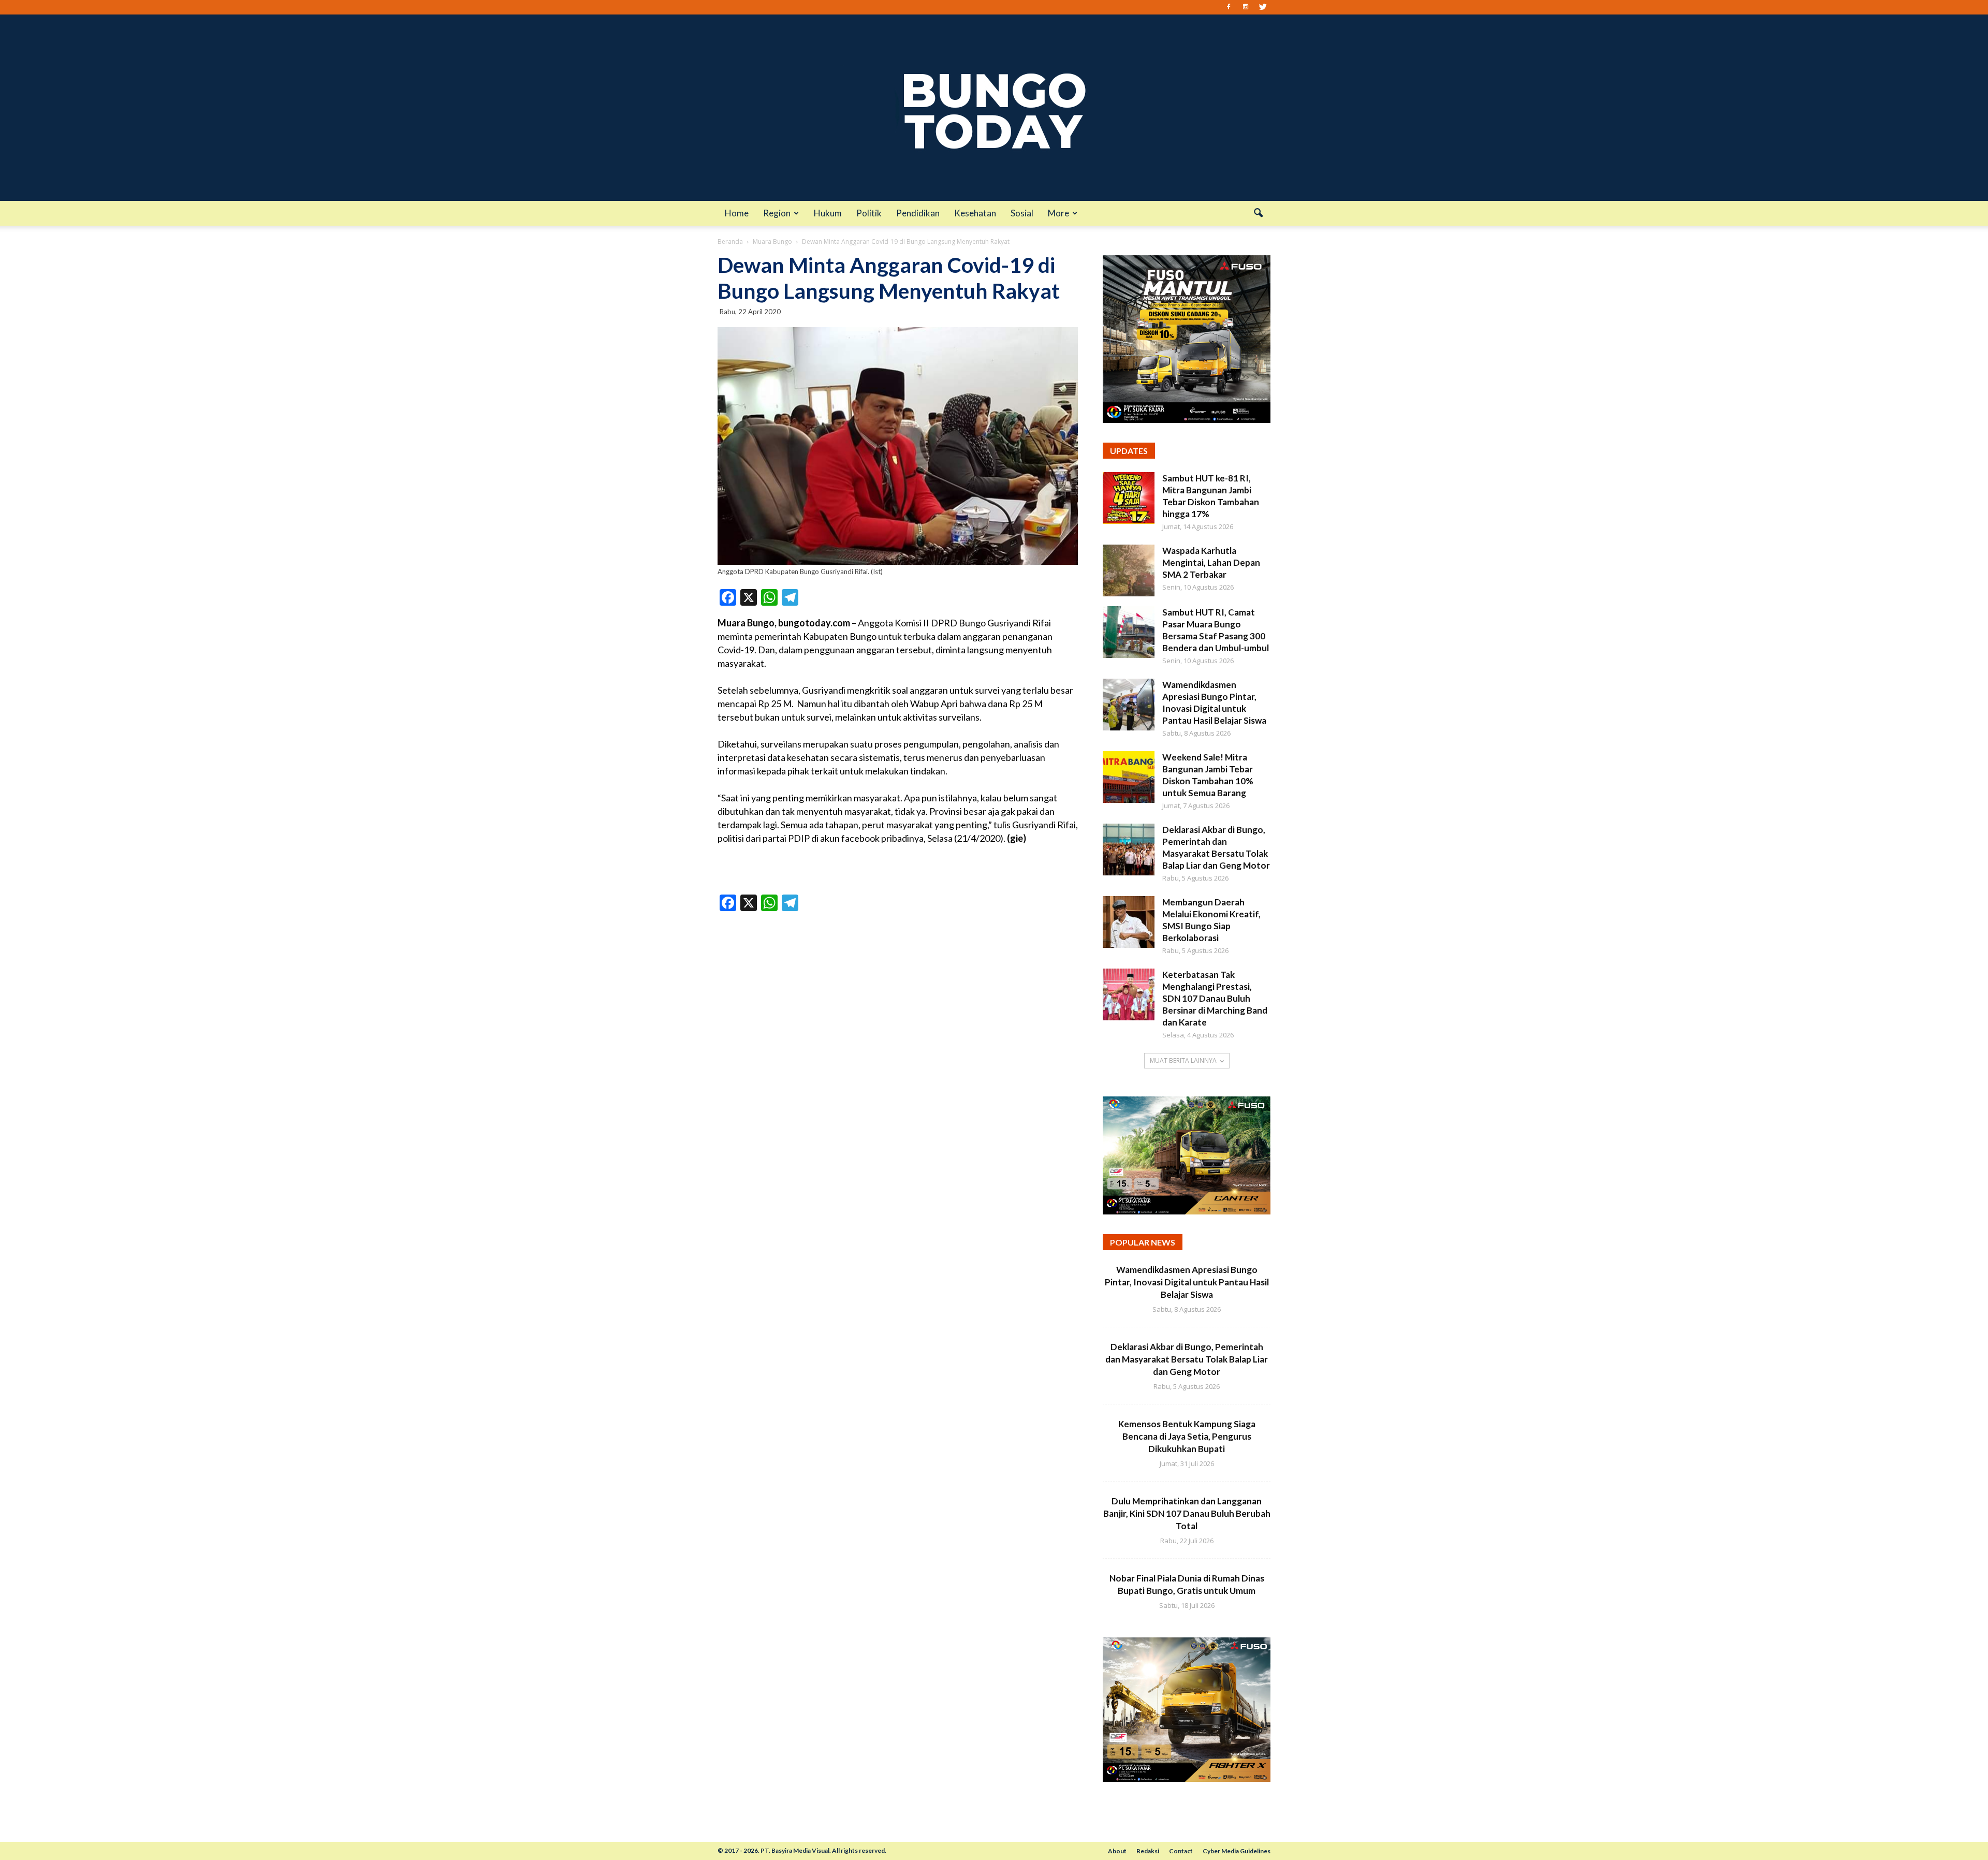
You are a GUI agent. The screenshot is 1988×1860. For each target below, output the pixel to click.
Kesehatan (975, 213)
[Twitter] (1263, 7)
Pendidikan (918, 213)
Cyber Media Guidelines (1237, 1851)
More (1058, 213)
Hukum (828, 213)
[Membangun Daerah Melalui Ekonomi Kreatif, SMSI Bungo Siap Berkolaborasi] (1129, 922)
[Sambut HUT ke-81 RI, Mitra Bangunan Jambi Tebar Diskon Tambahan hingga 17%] (1129, 498)
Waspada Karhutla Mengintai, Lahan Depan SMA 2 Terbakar (1211, 562)
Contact (1181, 1851)
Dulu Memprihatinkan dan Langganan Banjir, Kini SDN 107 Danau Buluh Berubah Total (1187, 1513)
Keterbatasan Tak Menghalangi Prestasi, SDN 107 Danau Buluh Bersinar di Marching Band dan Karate (1215, 998)
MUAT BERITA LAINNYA (1183, 1060)
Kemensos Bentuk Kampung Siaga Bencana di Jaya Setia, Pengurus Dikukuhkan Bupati (1187, 1436)
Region (777, 213)
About (1117, 1851)
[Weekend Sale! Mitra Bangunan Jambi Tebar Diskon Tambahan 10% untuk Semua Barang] (1129, 777)
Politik (869, 213)
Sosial (1022, 213)
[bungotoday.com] (994, 108)
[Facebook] (1229, 7)
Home (737, 213)
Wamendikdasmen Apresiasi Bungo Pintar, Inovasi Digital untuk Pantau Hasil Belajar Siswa (1187, 1282)
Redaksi (1148, 1851)
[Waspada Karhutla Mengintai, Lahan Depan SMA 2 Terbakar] (1129, 570)
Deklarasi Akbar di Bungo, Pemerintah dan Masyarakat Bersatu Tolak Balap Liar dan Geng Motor (1187, 1359)
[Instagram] (1246, 7)
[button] (1258, 213)
